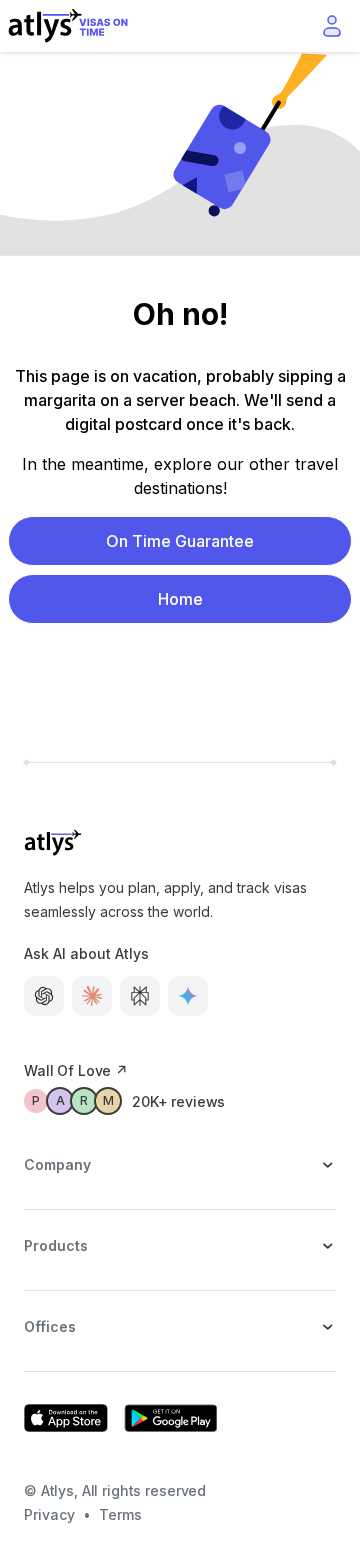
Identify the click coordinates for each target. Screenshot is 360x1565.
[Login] (332, 26)
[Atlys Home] (68, 26)
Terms (120, 1514)
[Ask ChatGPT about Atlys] (44, 996)
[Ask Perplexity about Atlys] (140, 996)
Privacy (49, 1514)
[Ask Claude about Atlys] (92, 996)
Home (180, 599)
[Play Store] (171, 1418)
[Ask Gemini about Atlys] (188, 996)
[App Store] (66, 1418)
